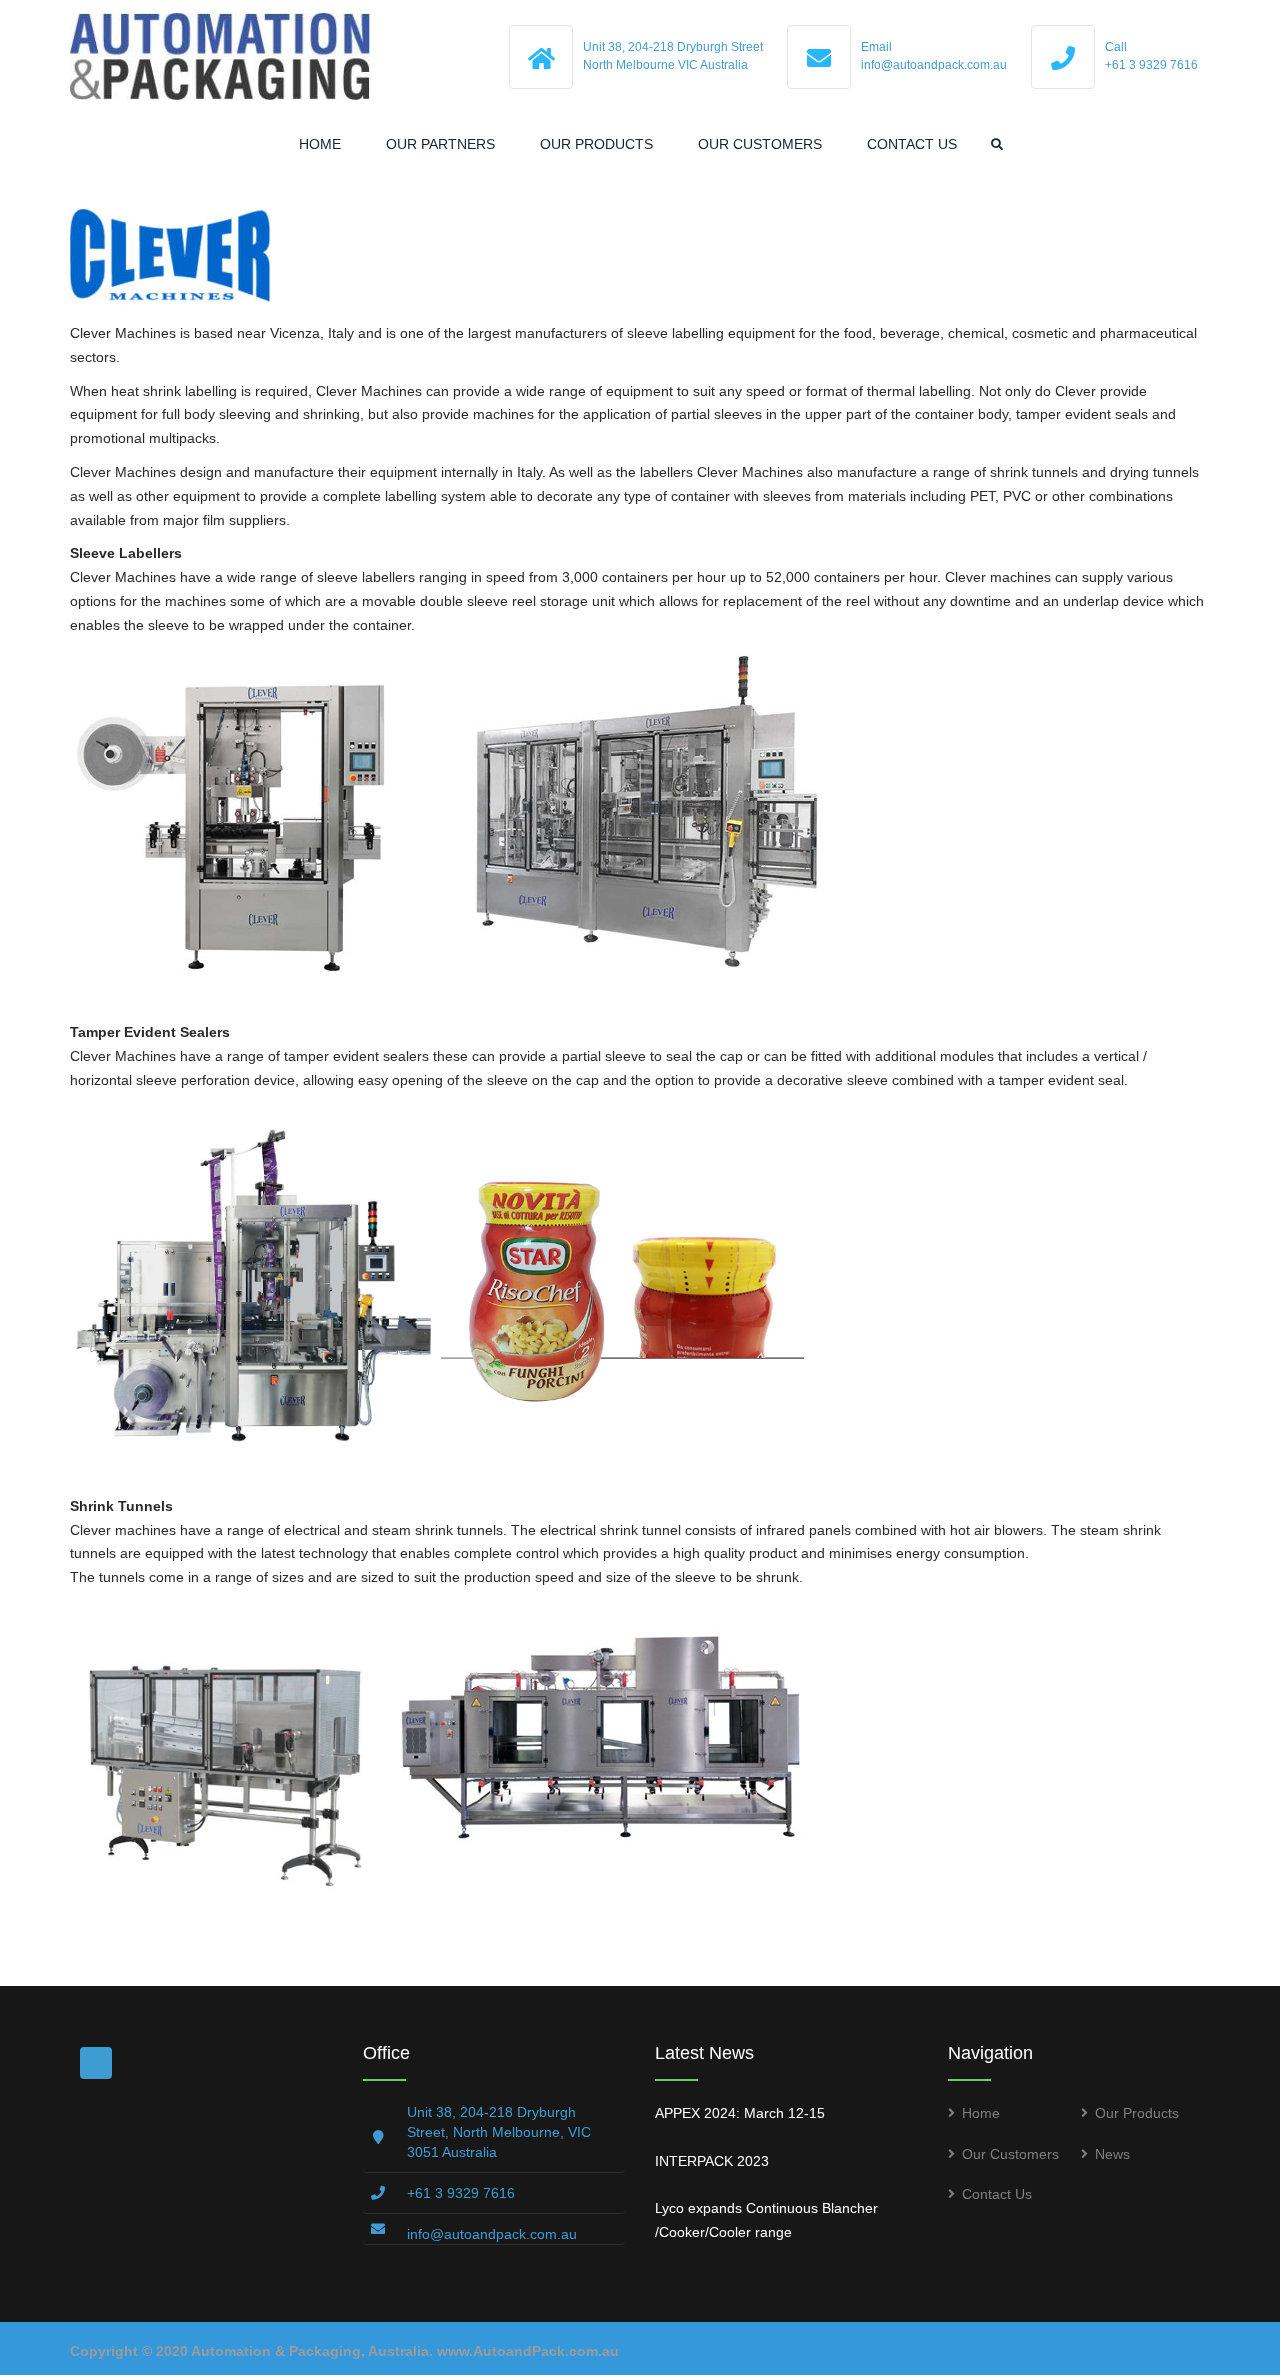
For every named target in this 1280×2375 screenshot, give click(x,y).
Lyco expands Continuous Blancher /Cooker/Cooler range (766, 2220)
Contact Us (912, 144)
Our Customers (760, 144)
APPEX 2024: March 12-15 (740, 2113)
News (1112, 2154)
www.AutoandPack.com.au (528, 2351)
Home (320, 144)
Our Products (596, 144)
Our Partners (440, 144)
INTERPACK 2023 (712, 2161)
